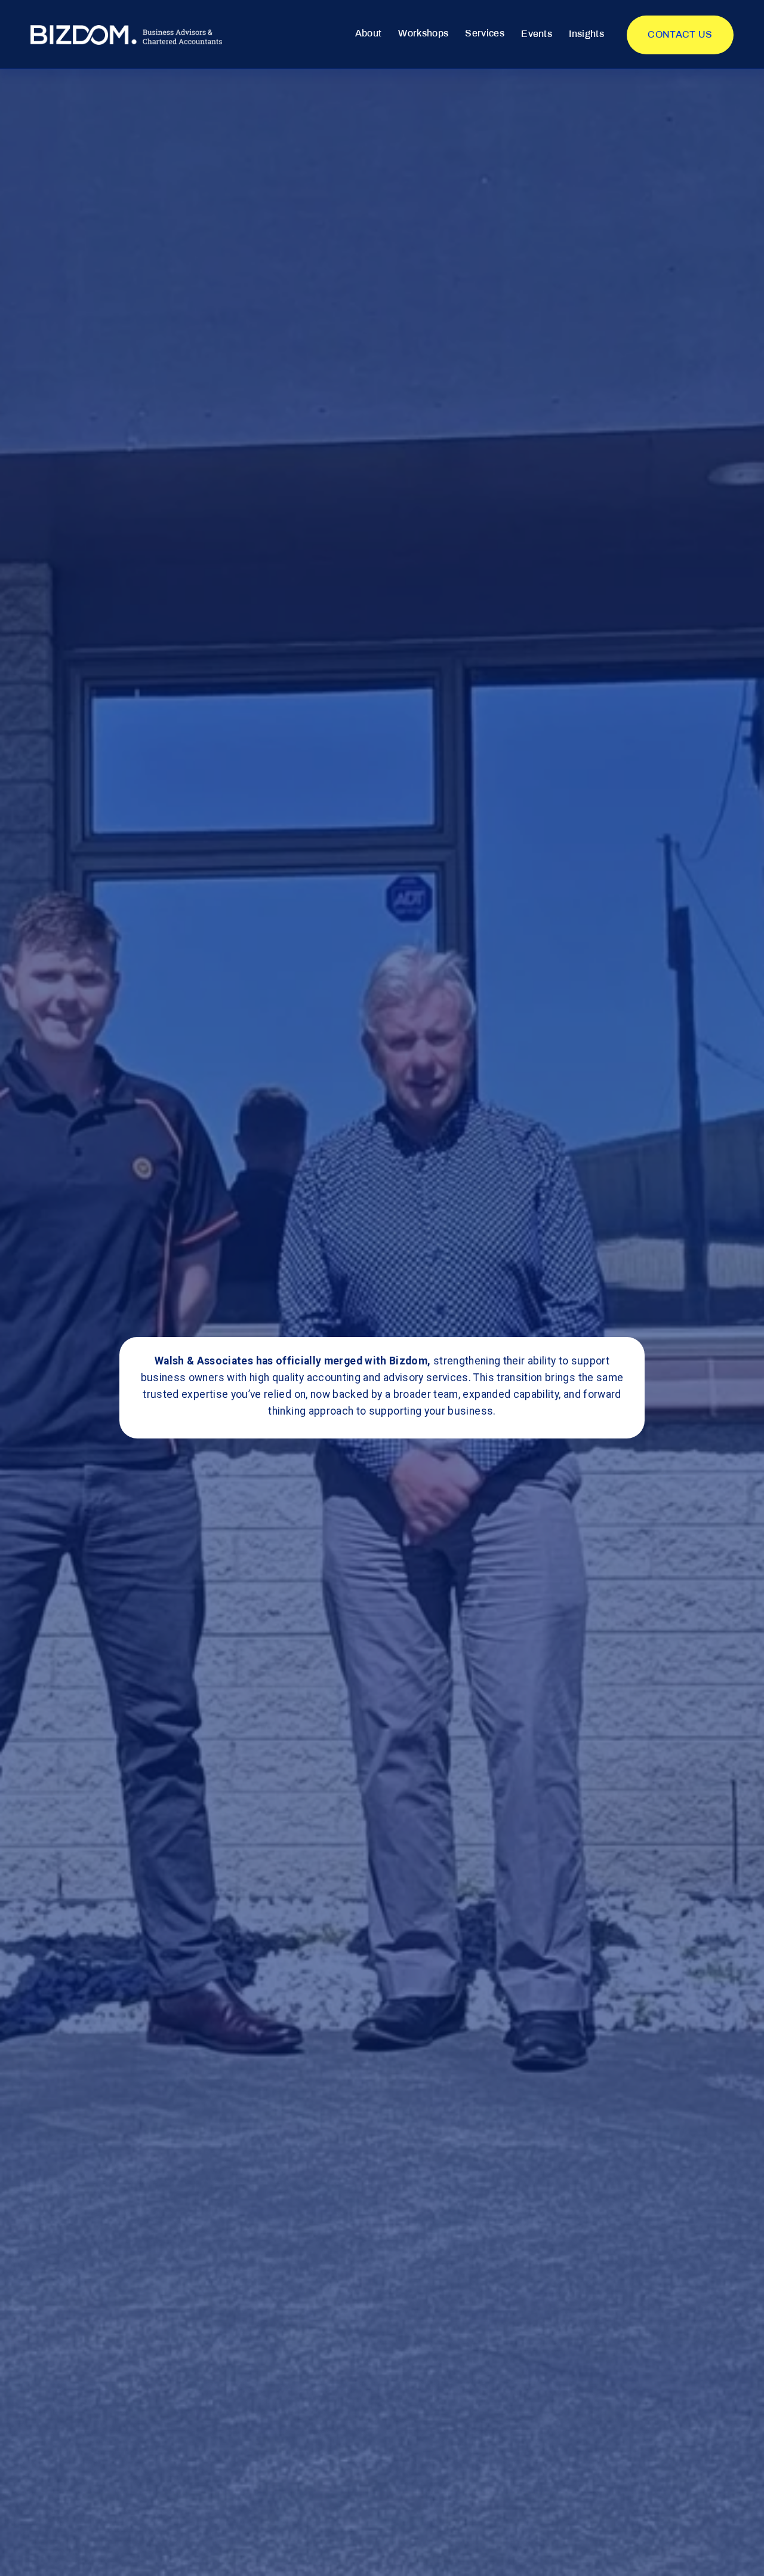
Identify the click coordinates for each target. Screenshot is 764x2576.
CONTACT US (680, 35)
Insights (586, 34)
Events (537, 34)
